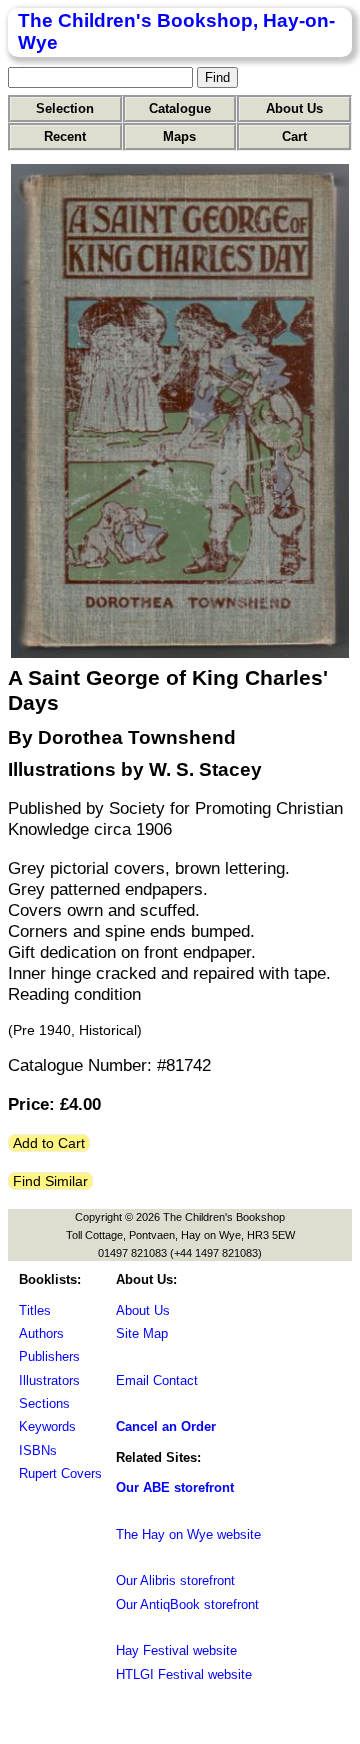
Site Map (142, 1333)
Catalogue (180, 108)
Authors (41, 1333)
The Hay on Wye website (188, 1534)
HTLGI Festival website (184, 1674)
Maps (179, 136)
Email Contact (157, 1380)
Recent (65, 136)
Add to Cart (49, 1143)
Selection (65, 108)
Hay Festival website (176, 1650)
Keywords (47, 1426)
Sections (44, 1403)
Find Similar (50, 1181)
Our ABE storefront (175, 1487)
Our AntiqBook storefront (187, 1604)
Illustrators (49, 1380)
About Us (294, 108)
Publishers (49, 1356)
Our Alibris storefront (175, 1580)
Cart (294, 136)
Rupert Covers (60, 1473)
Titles (35, 1310)
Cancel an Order (166, 1426)
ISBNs (38, 1450)
